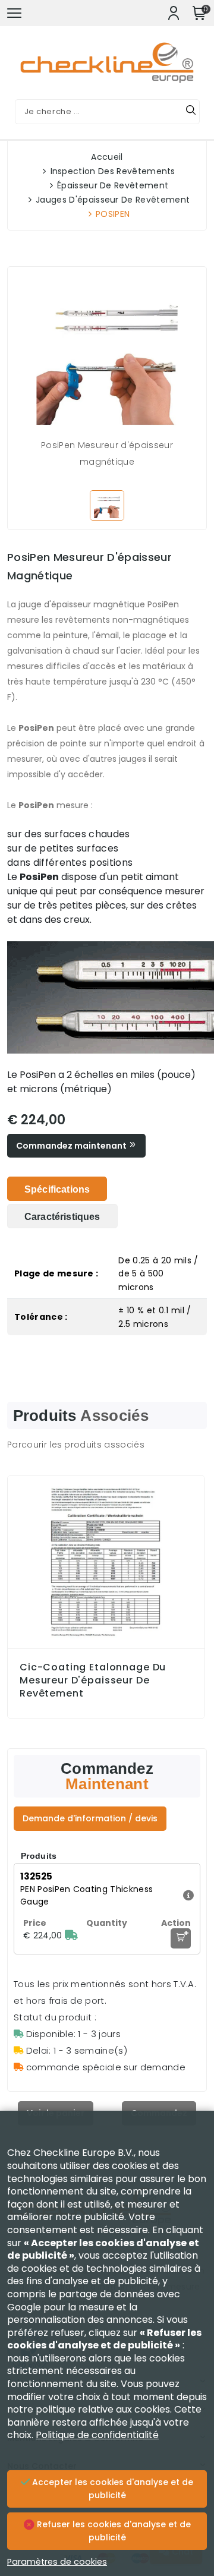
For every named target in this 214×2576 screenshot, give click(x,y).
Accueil (107, 157)
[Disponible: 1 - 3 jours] (71, 1935)
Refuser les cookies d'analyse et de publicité (113, 2531)
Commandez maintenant (72, 1146)
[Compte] (174, 13)
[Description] (187, 1895)
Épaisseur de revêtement (113, 185)
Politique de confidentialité (97, 2435)
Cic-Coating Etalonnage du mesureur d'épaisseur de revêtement (93, 1680)
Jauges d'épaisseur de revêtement (113, 200)
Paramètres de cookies (57, 2562)
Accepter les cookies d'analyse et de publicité (111, 2489)
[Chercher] (191, 112)
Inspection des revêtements (113, 171)
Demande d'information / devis (90, 1818)
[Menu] (14, 13)
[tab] (57, 1189)
